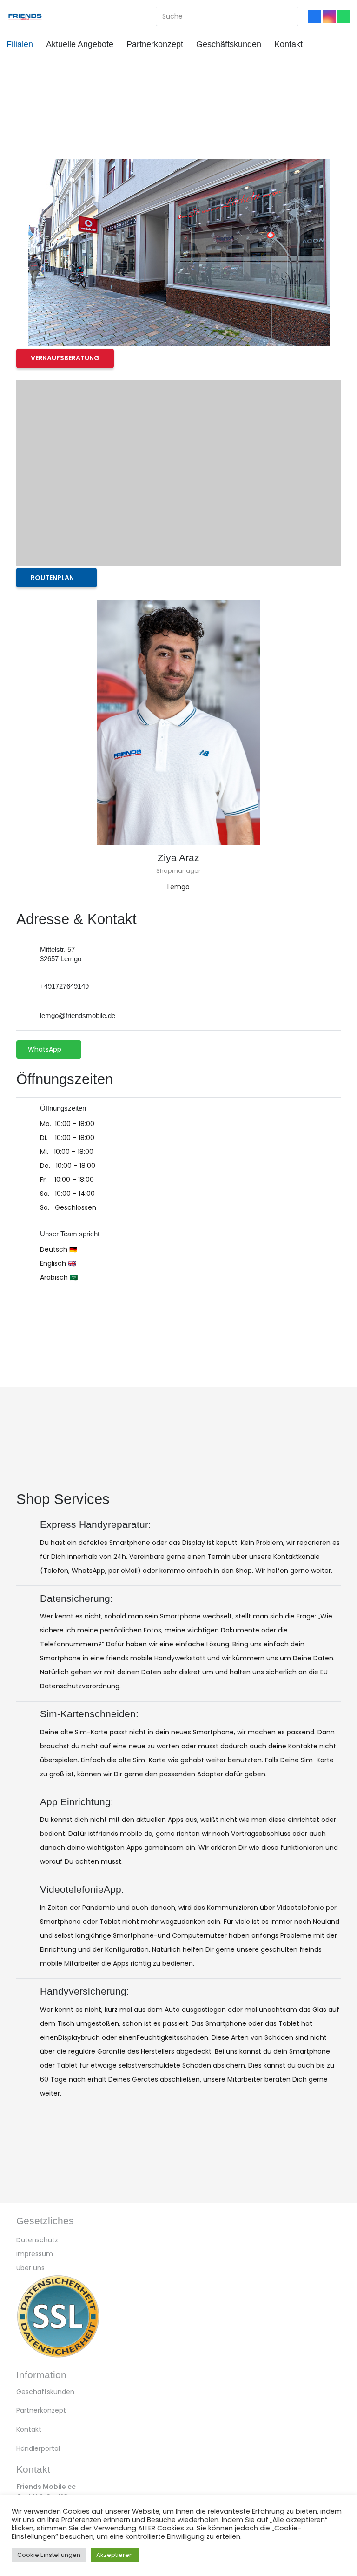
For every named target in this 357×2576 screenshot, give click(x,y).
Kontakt (29, 2429)
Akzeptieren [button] (115, 2555)
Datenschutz (37, 2240)
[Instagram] (329, 16)
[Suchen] (287, 16)
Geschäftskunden (45, 2392)
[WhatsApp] (344, 16)
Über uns (30, 2268)
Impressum (35, 2254)
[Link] (25, 16)
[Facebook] (314, 16)
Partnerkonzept (41, 2410)
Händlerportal (38, 2448)
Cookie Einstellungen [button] (49, 2555)
